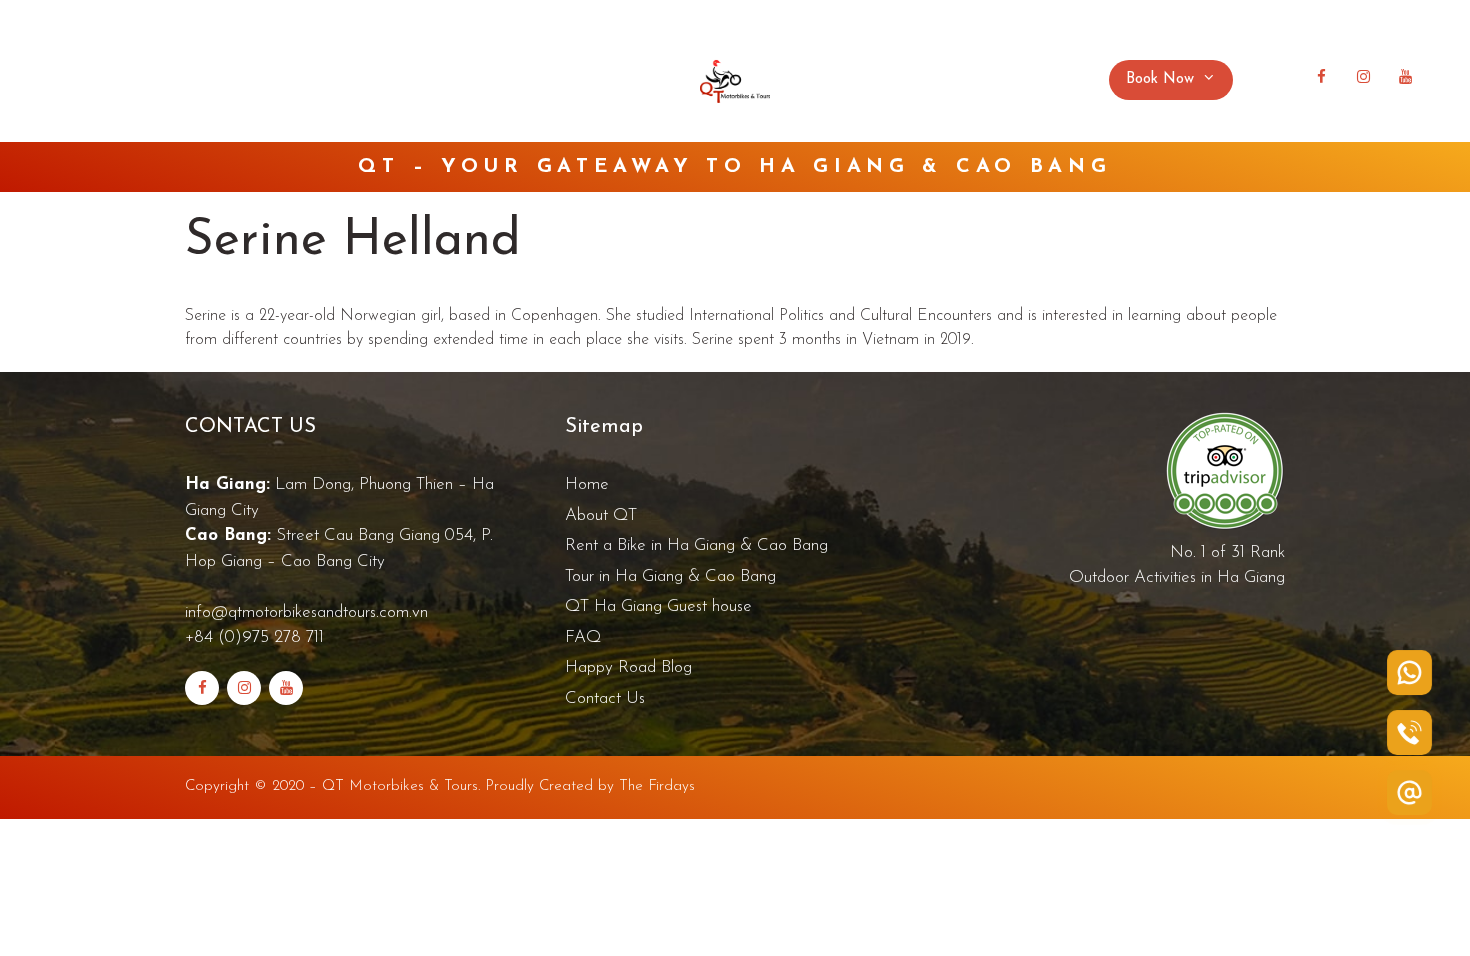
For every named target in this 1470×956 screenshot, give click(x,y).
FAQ (547, 79)
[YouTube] (1405, 77)
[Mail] (1409, 792)
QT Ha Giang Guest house (658, 606)
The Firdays (657, 786)
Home (76, 79)
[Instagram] (1363, 77)
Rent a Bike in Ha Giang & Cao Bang (696, 545)
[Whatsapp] (1409, 672)
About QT (164, 79)
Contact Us (1034, 79)
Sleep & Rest (431, 79)
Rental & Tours (282, 79)
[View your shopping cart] (1278, 80)
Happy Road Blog (901, 79)
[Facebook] (1321, 77)
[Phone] (1409, 732)
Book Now (1160, 79)
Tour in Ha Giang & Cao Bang (670, 576)
